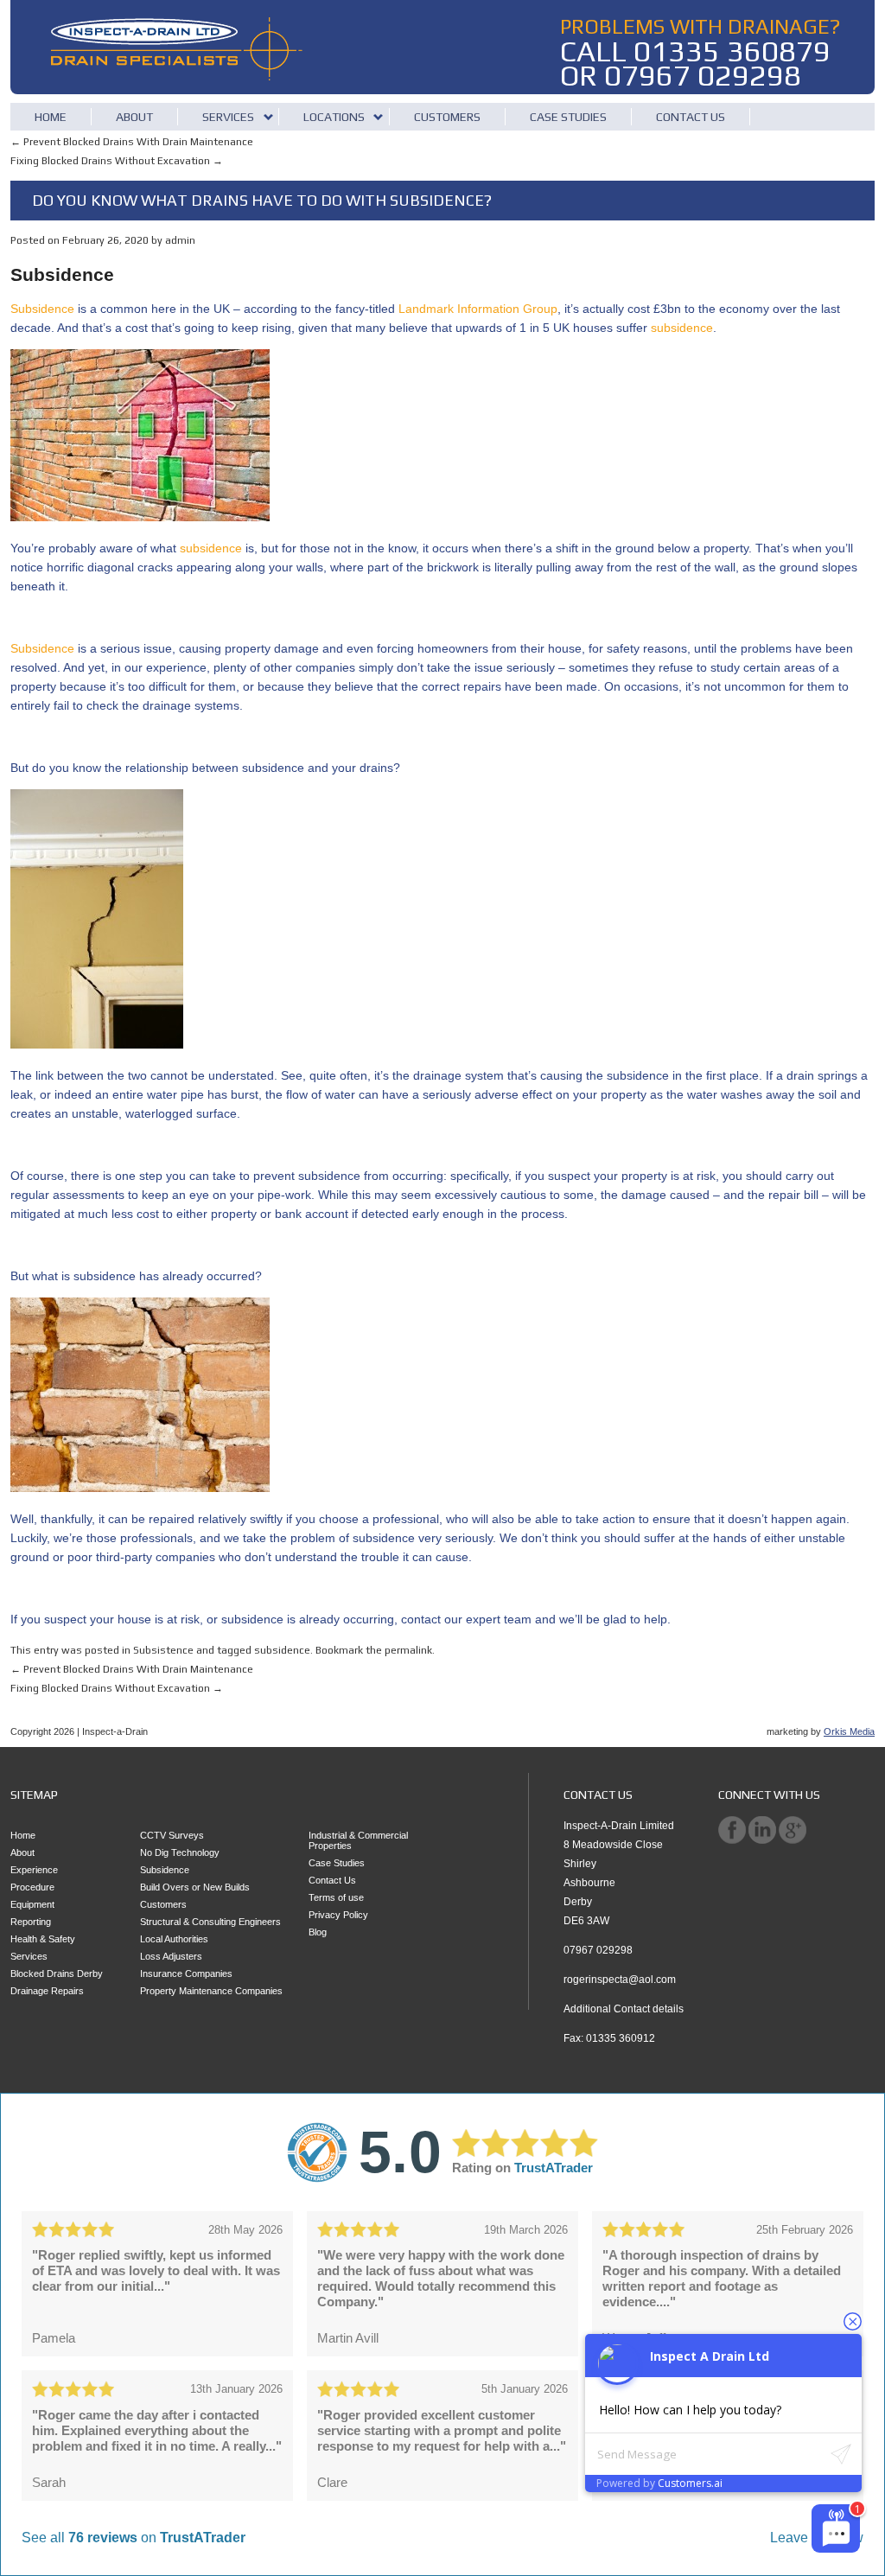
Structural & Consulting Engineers (210, 1922)
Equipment (32, 1904)
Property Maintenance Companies (211, 1991)
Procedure (32, 1887)
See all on (134, 2538)
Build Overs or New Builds (195, 1887)
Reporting (31, 1922)
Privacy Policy (338, 1915)
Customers (447, 117)
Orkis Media (849, 1731)
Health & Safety (43, 1939)
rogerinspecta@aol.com (620, 1980)
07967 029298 (703, 75)
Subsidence (42, 309)
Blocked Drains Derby (57, 1973)
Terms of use (336, 1897)
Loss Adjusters (171, 1956)
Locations (334, 117)
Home (51, 117)
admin (180, 240)
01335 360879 (732, 51)
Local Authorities (174, 1939)
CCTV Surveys (172, 1835)
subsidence (682, 328)
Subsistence (163, 1650)
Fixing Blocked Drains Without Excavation (117, 161)
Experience (34, 1870)
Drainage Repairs (47, 1991)
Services (228, 117)
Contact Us (691, 117)
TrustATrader (554, 2168)
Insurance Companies (186, 1973)
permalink (408, 1650)
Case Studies (568, 117)
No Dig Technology (180, 1852)
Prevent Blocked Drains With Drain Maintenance (132, 142)
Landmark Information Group (478, 309)
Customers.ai (690, 2483)
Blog (318, 1932)
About (134, 117)
